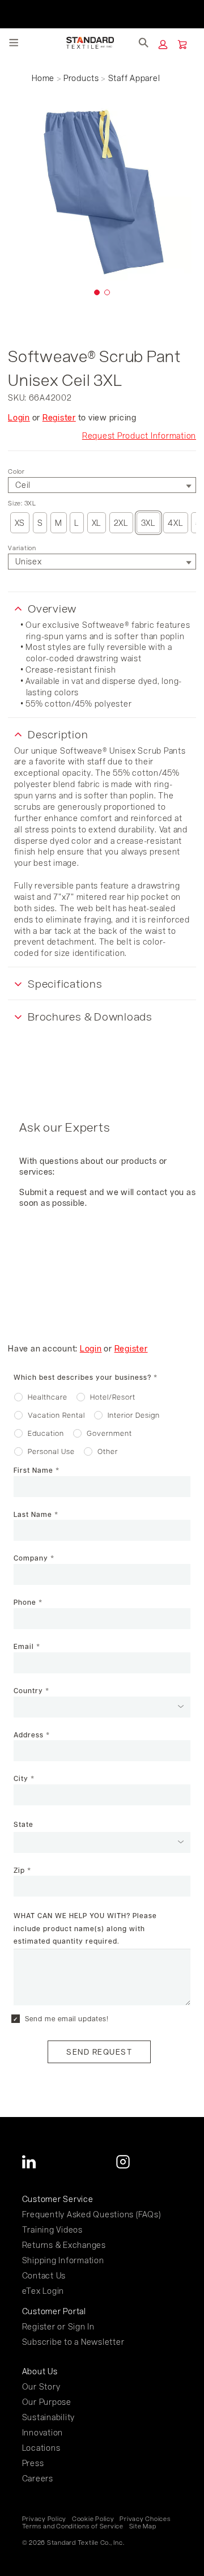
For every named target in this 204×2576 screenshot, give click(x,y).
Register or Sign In (58, 2326)
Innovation (43, 2432)
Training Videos (52, 2229)
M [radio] (59, 523)
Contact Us (44, 2275)
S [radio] (40, 523)
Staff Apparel (134, 78)
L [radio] (77, 523)
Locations (41, 2448)
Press (33, 2463)
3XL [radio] (148, 523)
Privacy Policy (44, 2519)
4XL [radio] (175, 523)
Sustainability (49, 2417)
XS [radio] (20, 523)
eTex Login (43, 2291)
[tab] (97, 292)
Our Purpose (47, 2402)
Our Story (41, 2386)
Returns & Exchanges (64, 2245)
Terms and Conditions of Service (73, 2526)
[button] (163, 44)
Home (43, 78)
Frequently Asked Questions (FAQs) (92, 2214)
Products (81, 78)
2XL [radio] (121, 523)
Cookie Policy (93, 2519)
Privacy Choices (145, 2519)
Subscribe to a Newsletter (73, 2342)
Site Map (143, 2526)
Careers (38, 2478)
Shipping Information (63, 2260)
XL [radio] (97, 523)
